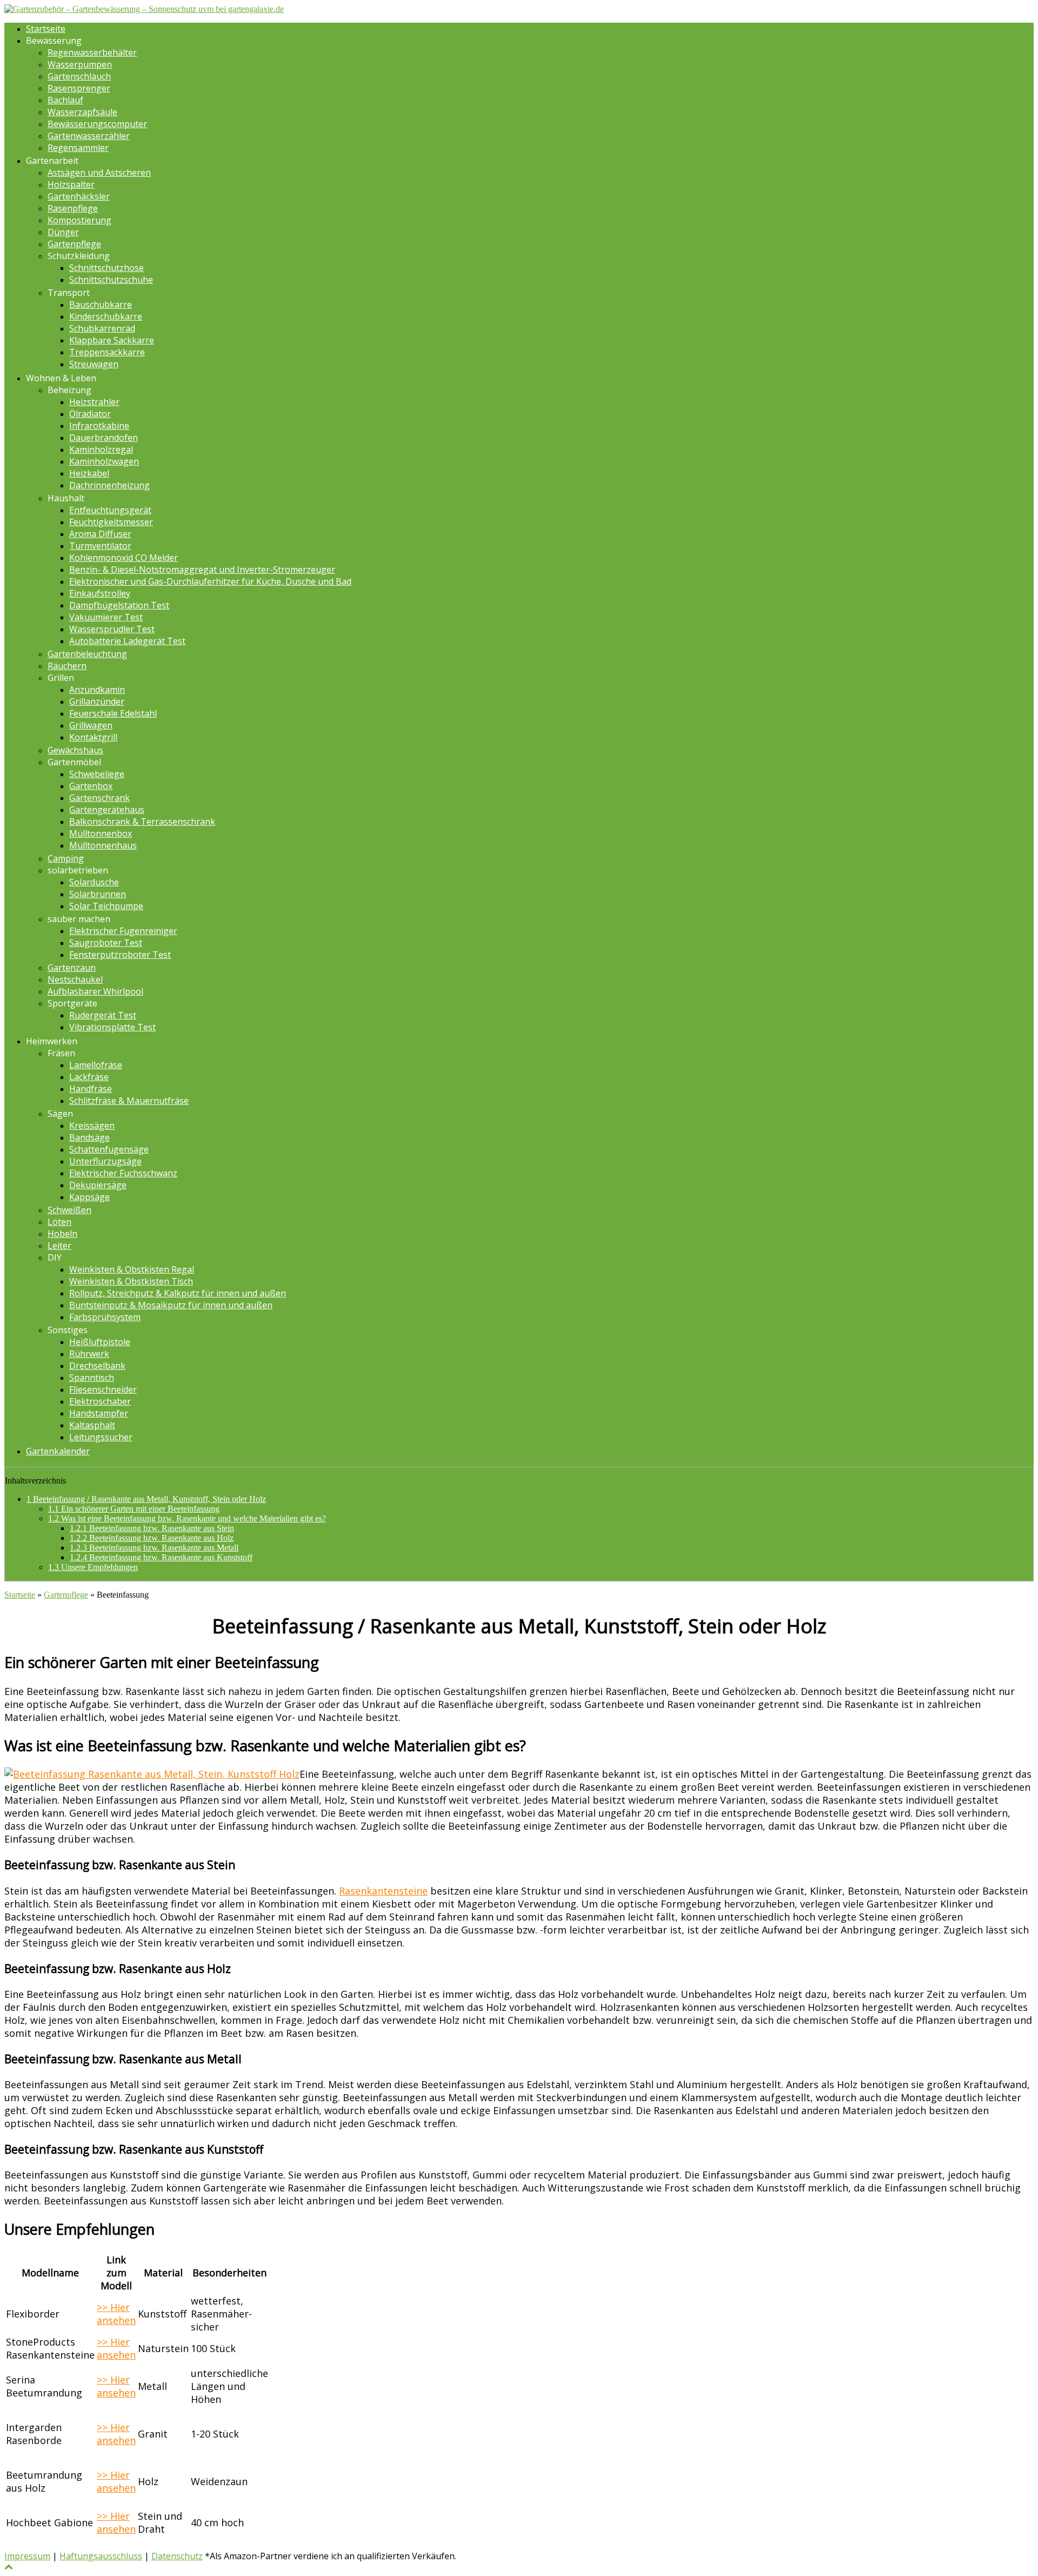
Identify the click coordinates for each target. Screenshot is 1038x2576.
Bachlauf (65, 100)
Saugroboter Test (106, 943)
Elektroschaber (100, 1401)
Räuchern (67, 666)
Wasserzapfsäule (82, 112)
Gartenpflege (74, 244)
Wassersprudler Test (112, 629)
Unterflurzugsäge (105, 1161)
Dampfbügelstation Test (119, 605)
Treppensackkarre (107, 352)
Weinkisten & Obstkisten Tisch (131, 1281)
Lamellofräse (96, 1065)
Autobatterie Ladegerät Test (127, 641)
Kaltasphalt (92, 1425)
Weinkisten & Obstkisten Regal (132, 1269)
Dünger (63, 232)
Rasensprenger (79, 88)
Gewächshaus (75, 750)
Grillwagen (91, 725)
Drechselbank (97, 1366)
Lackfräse (89, 1077)
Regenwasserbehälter (92, 52)
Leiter (59, 1246)
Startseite (46, 29)
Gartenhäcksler (79, 196)
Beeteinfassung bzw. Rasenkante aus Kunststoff (161, 1557)
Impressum (27, 2556)
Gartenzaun (72, 968)
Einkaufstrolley (100, 593)
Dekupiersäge (98, 1185)
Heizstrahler (94, 402)
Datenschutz (177, 2556)
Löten (59, 1222)
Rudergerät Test (103, 1015)
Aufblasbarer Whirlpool (95, 991)
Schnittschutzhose (107, 268)
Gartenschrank (99, 798)
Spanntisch (92, 1378)
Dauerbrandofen (104, 438)
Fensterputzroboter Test (120, 955)
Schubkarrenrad (102, 328)
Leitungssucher (101, 1437)
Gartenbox (91, 786)
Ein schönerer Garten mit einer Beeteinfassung (134, 1509)
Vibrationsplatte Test (112, 1027)
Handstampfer (99, 1413)
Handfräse (91, 1089)
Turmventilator (100, 546)
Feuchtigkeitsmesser (111, 522)
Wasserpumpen (80, 64)
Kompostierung (79, 220)
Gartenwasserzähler (89, 136)
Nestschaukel (75, 979)
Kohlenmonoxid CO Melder (124, 558)
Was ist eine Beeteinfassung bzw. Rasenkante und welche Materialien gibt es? (187, 1518)
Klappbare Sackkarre (112, 340)
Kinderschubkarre (106, 316)
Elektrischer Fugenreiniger (123, 931)
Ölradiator (90, 414)
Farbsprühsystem (105, 1317)
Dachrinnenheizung (109, 485)
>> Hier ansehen (116, 2314)
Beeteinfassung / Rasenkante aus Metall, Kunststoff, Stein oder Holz (146, 1499)
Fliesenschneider (103, 1389)
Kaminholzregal (101, 449)
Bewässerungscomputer (97, 124)
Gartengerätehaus (107, 810)
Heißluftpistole (100, 1342)
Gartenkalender (58, 1451)
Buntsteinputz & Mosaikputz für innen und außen (171, 1305)
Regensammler (78, 148)
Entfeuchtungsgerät (110, 510)
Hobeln (62, 1234)
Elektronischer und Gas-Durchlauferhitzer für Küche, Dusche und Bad (210, 581)
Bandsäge (89, 1137)
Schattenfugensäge (109, 1149)
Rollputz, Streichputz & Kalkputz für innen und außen (178, 1293)
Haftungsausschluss (101, 2556)
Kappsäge (89, 1197)
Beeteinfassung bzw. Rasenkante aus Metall (154, 1548)
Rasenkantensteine (383, 1891)
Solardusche (94, 882)
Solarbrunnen (98, 894)
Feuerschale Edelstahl (113, 713)
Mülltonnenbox (101, 833)
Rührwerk (89, 1354)
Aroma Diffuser (100, 534)
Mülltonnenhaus (103, 845)
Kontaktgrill (93, 737)
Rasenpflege (73, 208)
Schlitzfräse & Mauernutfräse (129, 1101)
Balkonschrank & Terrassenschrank (142, 822)
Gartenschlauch (79, 76)
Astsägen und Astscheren (99, 173)
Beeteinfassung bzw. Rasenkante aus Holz (152, 1538)
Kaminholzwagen (104, 461)
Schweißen (69, 1210)
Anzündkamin (97, 690)
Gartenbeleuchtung (87, 654)
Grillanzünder (97, 701)
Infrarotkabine (99, 426)
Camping (66, 858)
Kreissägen (92, 1125)
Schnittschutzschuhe (111, 280)
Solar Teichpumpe (106, 906)
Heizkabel (89, 473)
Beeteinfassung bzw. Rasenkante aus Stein (152, 1528)
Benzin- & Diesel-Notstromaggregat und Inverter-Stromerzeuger (202, 569)
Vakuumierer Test (106, 617)
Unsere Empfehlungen (93, 1567)
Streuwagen (94, 364)
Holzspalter (71, 184)
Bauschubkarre (101, 304)
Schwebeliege (97, 774)
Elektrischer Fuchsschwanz (123, 1173)
